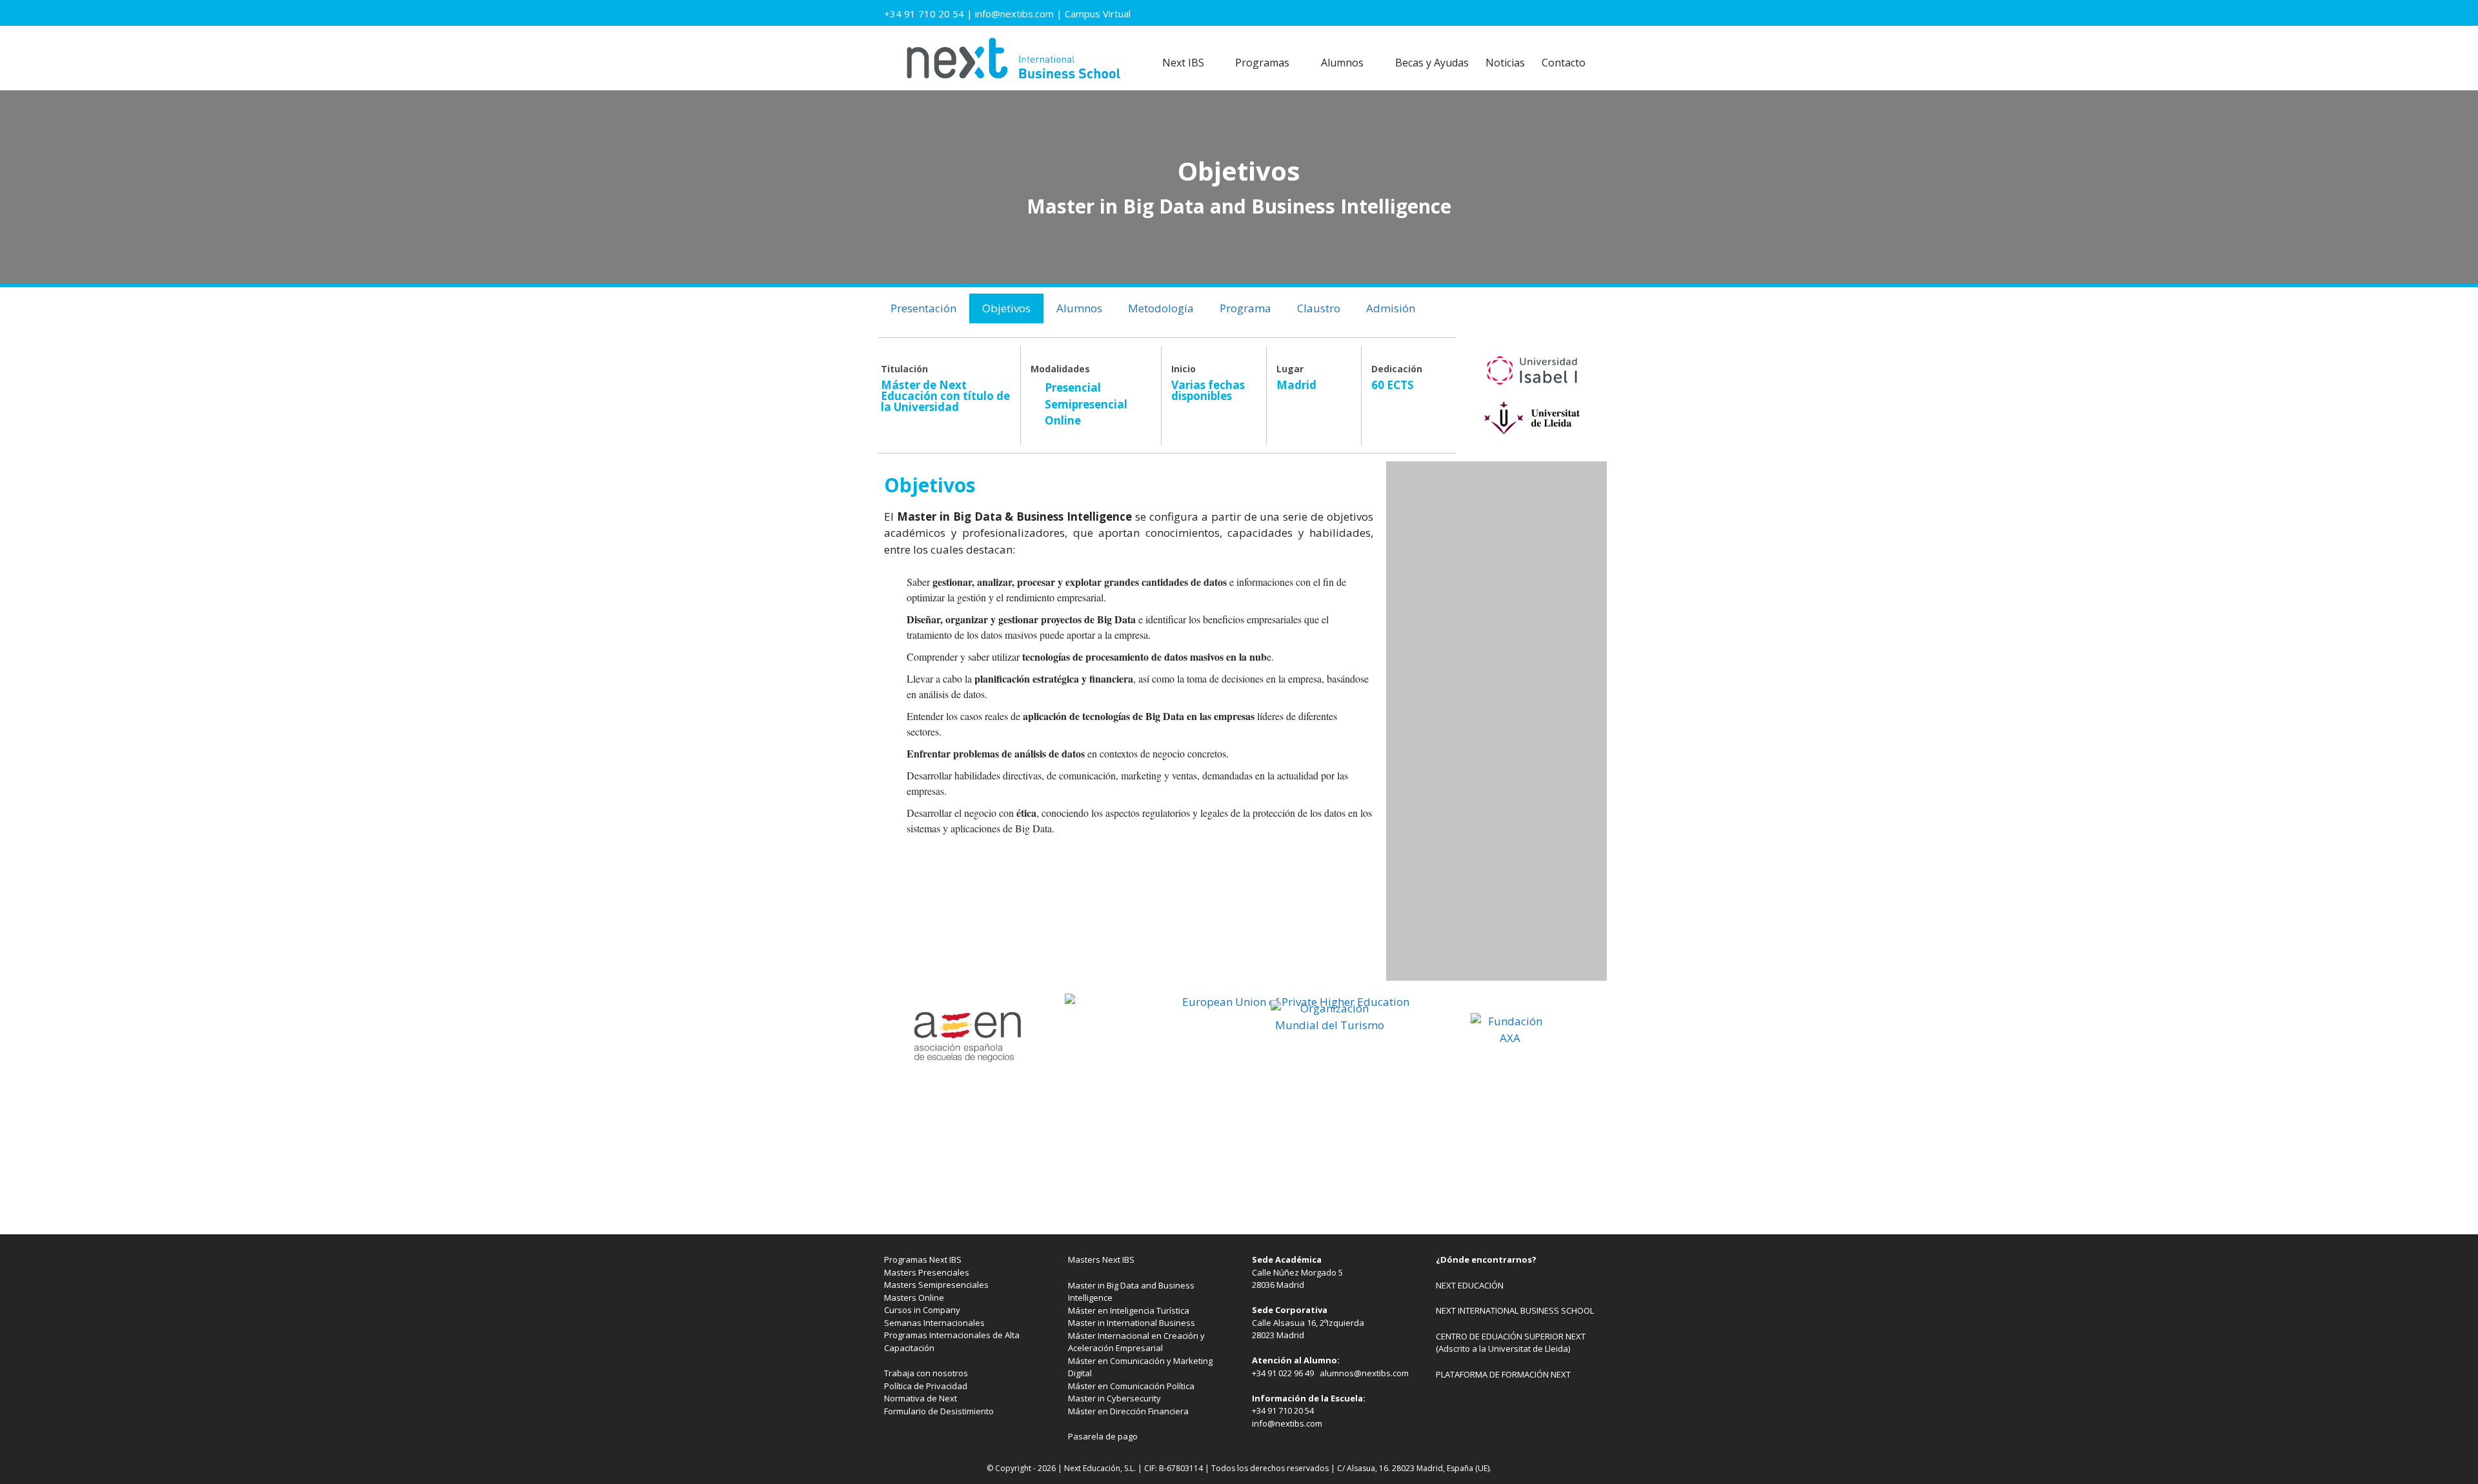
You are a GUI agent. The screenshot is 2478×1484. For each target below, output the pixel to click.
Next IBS (1183, 63)
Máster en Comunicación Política (1131, 1386)
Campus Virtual (1098, 14)
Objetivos (1006, 308)
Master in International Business (1132, 1323)
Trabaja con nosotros (926, 1373)
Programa (1245, 308)
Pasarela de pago (1103, 1436)
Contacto (1564, 63)
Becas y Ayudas (1432, 63)
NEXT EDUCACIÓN (1470, 1285)
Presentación (923, 308)
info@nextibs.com (1014, 14)
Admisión (1391, 308)
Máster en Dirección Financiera (1128, 1411)
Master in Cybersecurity (1114, 1398)
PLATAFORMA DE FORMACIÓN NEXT (1503, 1374)
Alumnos (1342, 63)
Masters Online (914, 1298)
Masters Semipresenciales (936, 1285)
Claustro (1319, 308)
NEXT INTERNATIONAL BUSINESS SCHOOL (1515, 1310)
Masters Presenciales (927, 1272)
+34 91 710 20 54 (924, 14)
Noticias (1505, 63)
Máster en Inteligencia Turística (1129, 1310)
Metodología (1161, 308)
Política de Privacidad (926, 1386)
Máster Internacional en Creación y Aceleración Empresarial (1136, 1342)
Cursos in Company (922, 1310)
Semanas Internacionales (934, 1323)
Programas (1262, 63)
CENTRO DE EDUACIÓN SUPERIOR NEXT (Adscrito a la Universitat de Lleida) (1511, 1343)
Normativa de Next (921, 1398)
